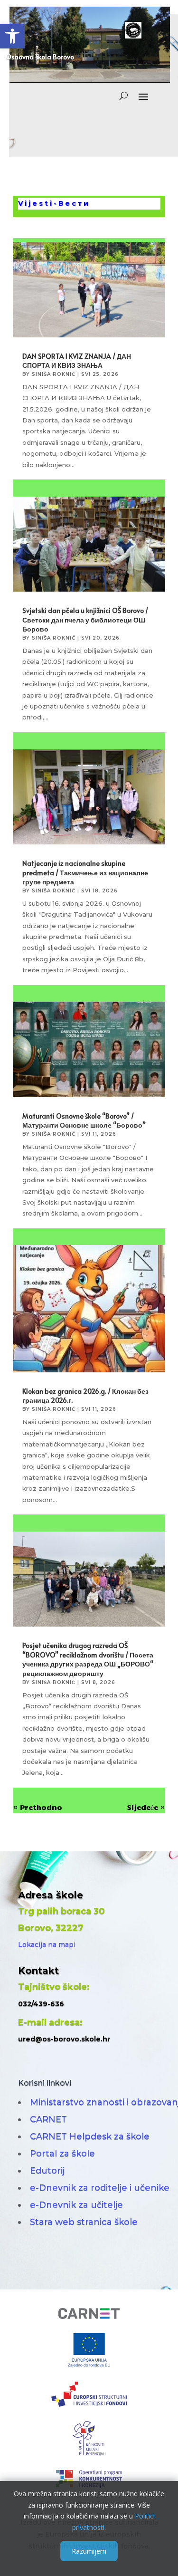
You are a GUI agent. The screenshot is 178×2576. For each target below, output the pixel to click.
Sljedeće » (146, 1807)
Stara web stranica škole (84, 2222)
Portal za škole (62, 2154)
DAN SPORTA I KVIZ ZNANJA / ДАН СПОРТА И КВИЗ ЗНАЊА (77, 361)
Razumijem (89, 2551)
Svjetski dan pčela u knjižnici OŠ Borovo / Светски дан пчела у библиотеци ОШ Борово (85, 620)
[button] (12, 36)
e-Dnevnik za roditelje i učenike (100, 2188)
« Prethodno (38, 1807)
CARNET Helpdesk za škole (90, 2136)
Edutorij (47, 2171)
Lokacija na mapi (47, 1944)
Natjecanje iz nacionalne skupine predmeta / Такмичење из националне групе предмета (85, 872)
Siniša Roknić (54, 374)
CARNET (48, 2119)
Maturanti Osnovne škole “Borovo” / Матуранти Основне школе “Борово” (84, 1121)
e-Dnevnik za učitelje (76, 2205)
